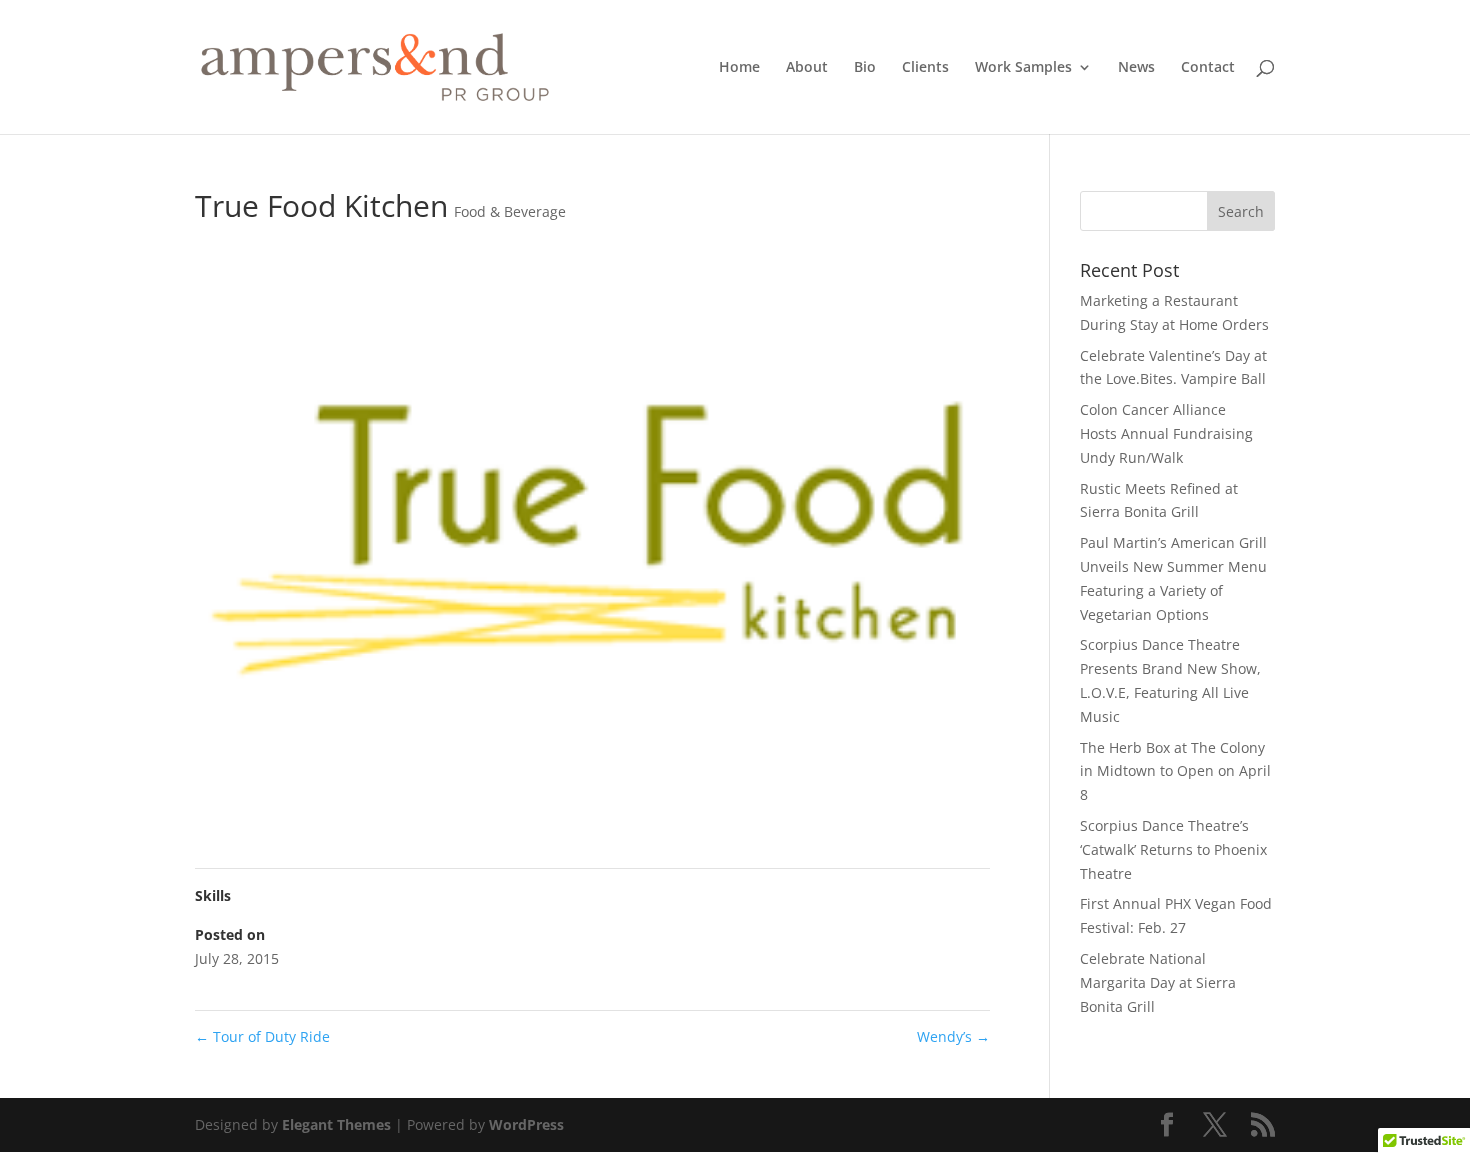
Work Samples (1023, 68)
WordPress (526, 1124)
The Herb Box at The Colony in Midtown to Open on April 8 (1175, 771)
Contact (1208, 68)
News (1136, 68)
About (807, 68)
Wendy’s (953, 1036)
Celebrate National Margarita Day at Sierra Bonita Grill (1158, 982)
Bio (865, 68)
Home (739, 68)
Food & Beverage (510, 211)
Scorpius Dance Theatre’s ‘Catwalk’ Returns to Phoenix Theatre (1173, 849)
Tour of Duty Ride (262, 1036)
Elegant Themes (336, 1124)
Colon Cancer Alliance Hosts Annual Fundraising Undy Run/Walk (1166, 433)
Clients (925, 68)
